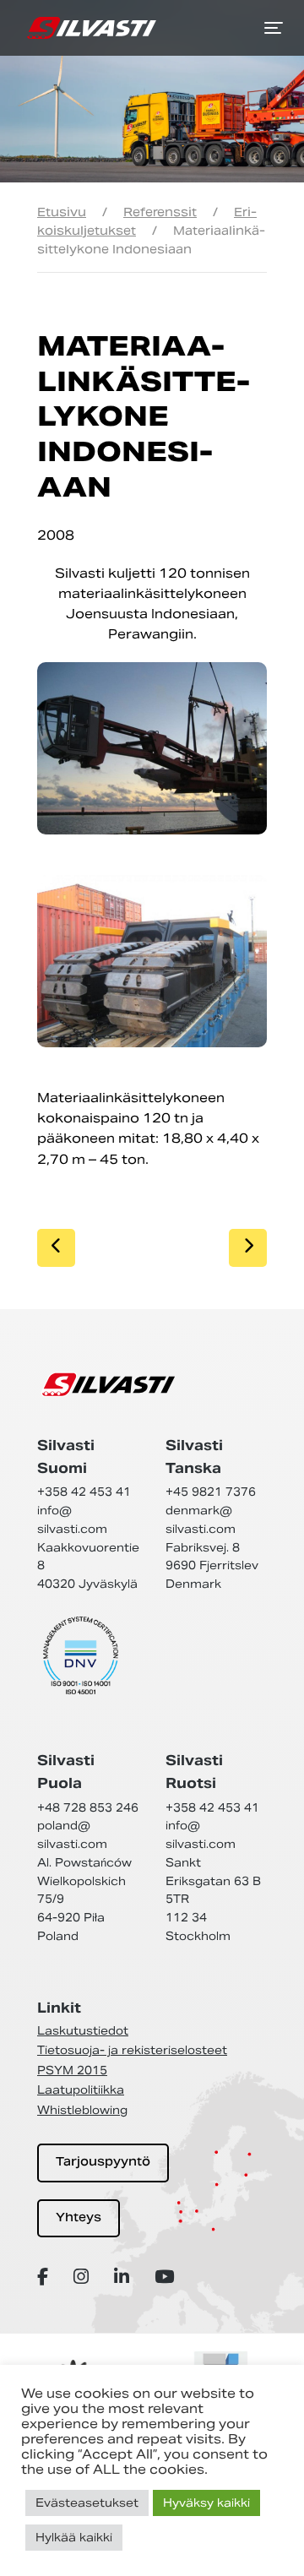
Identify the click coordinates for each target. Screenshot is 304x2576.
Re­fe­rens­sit (160, 212)
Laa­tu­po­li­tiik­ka (81, 2090)
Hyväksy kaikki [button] (206, 2503)
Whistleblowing (82, 2110)
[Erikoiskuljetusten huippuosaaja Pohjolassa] (92, 28)
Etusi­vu (62, 212)
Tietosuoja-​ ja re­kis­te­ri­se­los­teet (132, 2050)
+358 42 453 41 (84, 1492)
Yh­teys (79, 2218)
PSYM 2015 (72, 2071)
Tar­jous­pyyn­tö (103, 2163)
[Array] (45, 2277)
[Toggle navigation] (274, 28)
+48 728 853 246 (88, 1808)
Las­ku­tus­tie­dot (83, 2031)
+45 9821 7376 (211, 1492)
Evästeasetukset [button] (87, 2503)
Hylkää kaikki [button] (74, 2538)
